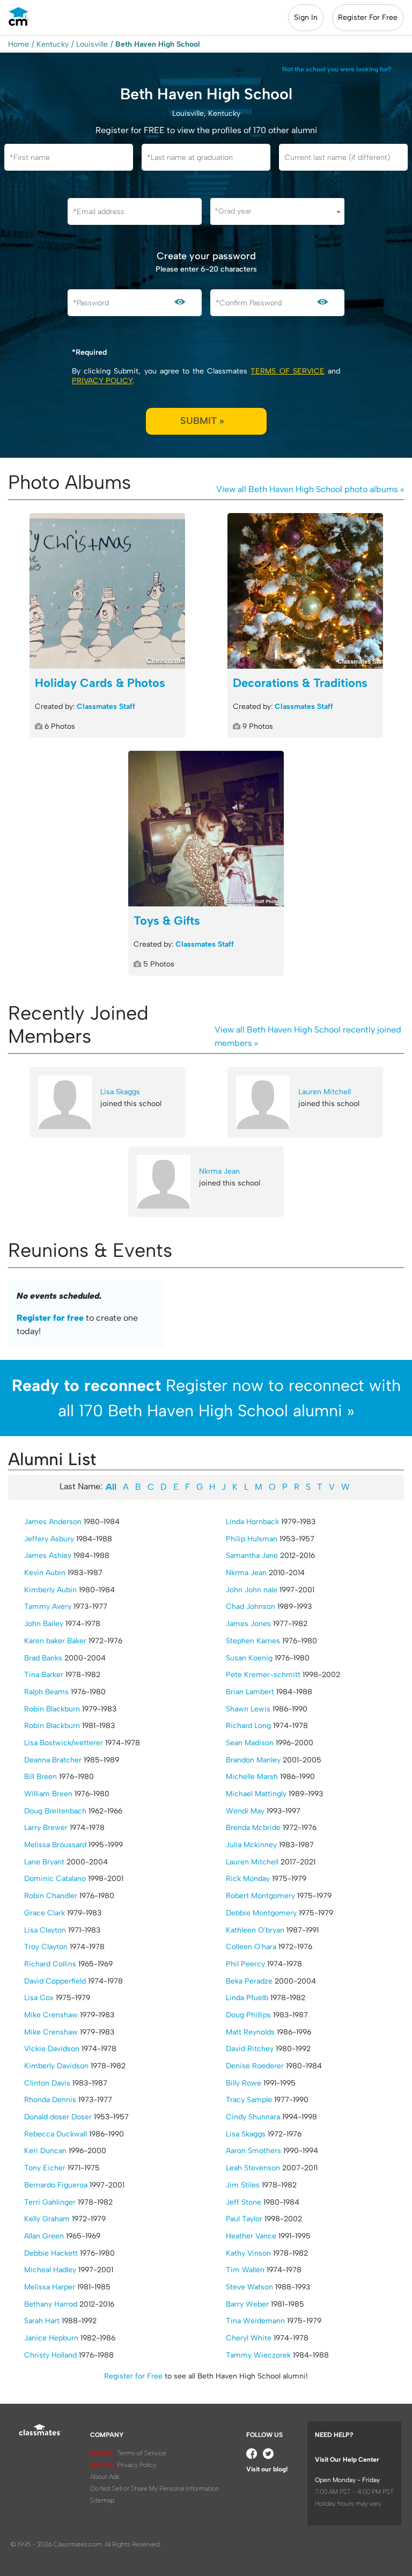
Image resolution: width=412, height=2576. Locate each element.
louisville (92, 44)
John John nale (252, 1590)
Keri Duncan (45, 2151)
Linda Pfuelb (247, 1998)
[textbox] (277, 211)
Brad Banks (43, 1658)
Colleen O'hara (251, 1947)
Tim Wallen (245, 2270)
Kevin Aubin (45, 1573)
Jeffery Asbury (49, 1539)
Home (19, 44)
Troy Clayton (46, 1947)
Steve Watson (249, 2287)
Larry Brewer (46, 1828)
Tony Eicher (45, 2168)
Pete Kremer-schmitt (263, 1675)
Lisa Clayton (45, 1930)
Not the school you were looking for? (337, 69)
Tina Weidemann (255, 2321)
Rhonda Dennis (50, 2100)
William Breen (48, 1794)
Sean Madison (250, 1743)
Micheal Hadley (50, 2270)
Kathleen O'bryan (255, 1930)
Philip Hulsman (252, 1539)
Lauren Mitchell (325, 1092)
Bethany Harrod (51, 2304)
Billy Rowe (244, 2083)
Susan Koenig (249, 1658)
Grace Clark (45, 1913)
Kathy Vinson (248, 2253)
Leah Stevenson (253, 2168)
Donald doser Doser (58, 2117)
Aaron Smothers (253, 2151)
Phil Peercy (245, 1964)
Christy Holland (50, 2355)
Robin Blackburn (52, 1709)
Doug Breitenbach (55, 1811)
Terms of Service (287, 371)
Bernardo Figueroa (56, 2185)
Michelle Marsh (252, 1777)
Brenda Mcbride (253, 1828)
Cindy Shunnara (253, 2117)
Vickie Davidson (52, 2049)
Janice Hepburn (51, 2338)
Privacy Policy (102, 381)
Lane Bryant (44, 1862)
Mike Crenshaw (51, 2015)
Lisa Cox (39, 1998)
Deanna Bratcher (53, 1760)
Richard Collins (50, 1964)
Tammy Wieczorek (258, 2355)
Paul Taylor (244, 2219)
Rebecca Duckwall (56, 2134)
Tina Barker (44, 1675)
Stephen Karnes (253, 1641)
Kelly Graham (47, 2219)
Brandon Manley (253, 1760)
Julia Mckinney (251, 1845)
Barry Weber (247, 2304)
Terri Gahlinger (50, 2202)
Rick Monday (248, 1879)
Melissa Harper (50, 2287)
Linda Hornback (252, 1522)
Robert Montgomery (260, 1896)
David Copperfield (55, 1981)
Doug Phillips (248, 2015)
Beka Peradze (249, 1981)
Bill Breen (41, 1777)
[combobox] (277, 211)
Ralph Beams (46, 1692)
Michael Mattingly (256, 1794)
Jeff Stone (244, 2202)
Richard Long (248, 1726)
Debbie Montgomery (261, 1913)
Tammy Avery (48, 1607)
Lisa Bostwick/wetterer (64, 1743)
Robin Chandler (51, 1896)
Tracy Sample (249, 2100)
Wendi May (245, 1811)
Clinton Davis (47, 2083)
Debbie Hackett (51, 2253)
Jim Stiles (243, 2185)
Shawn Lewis (248, 1709)
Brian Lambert (250, 1692)
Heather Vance (251, 2236)
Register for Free (133, 2376)
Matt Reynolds (250, 2032)
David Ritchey (250, 2049)
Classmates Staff (106, 707)
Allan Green (44, 2236)
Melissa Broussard (55, 1845)
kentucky (53, 44)
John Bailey (44, 1624)
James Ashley (48, 1556)
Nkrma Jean (219, 1171)
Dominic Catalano (55, 1879)
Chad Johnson (251, 1607)
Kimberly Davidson (56, 2066)
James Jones (248, 1624)
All (111, 1487)
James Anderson (53, 1522)
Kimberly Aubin (50, 1590)
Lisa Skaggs (120, 1092)
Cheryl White (249, 2338)
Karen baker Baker (55, 1641)
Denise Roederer (255, 2066)
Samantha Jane (252, 1556)
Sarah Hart (42, 2321)
